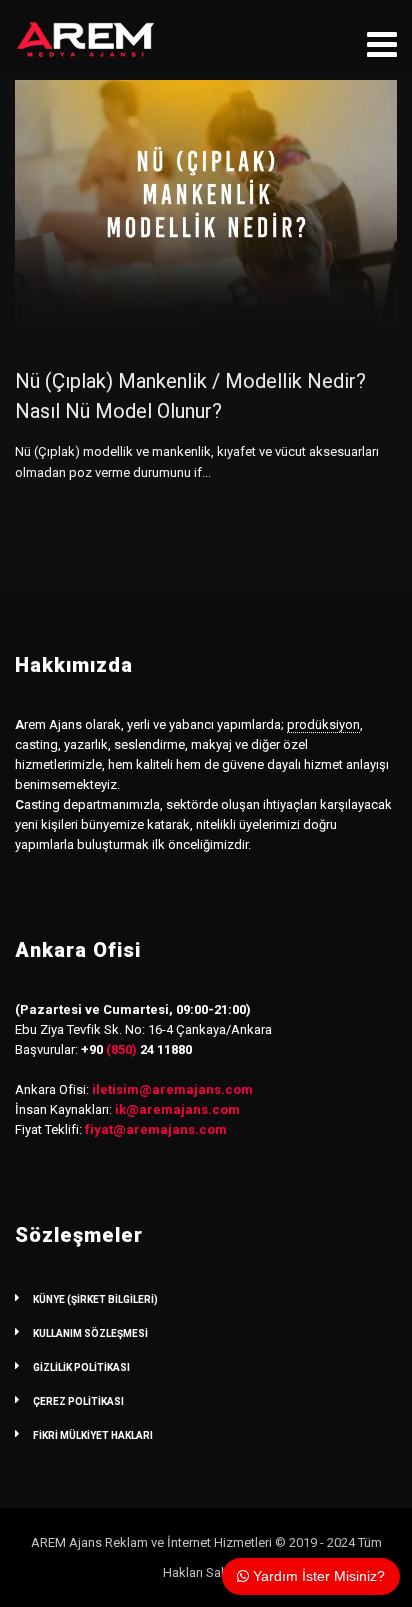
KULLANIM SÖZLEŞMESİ (90, 1333)
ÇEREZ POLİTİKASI (78, 1401)
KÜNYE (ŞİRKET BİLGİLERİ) (95, 1299)
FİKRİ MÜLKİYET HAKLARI (93, 1435)
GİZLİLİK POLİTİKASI (81, 1367)
